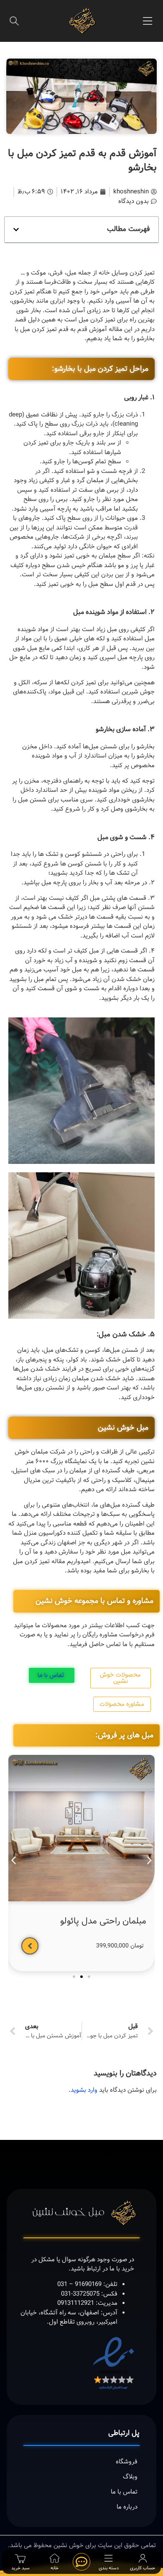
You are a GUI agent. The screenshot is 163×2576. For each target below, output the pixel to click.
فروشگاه (127, 2462)
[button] (148, 21)
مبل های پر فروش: (124, 1735)
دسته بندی (109, 2568)
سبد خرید (20, 2568)
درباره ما (127, 2507)
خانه (55, 2568)
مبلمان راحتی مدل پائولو (103, 1921)
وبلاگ (130, 2477)
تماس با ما (124, 2492)
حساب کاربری (143, 2568)
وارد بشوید (84, 2090)
